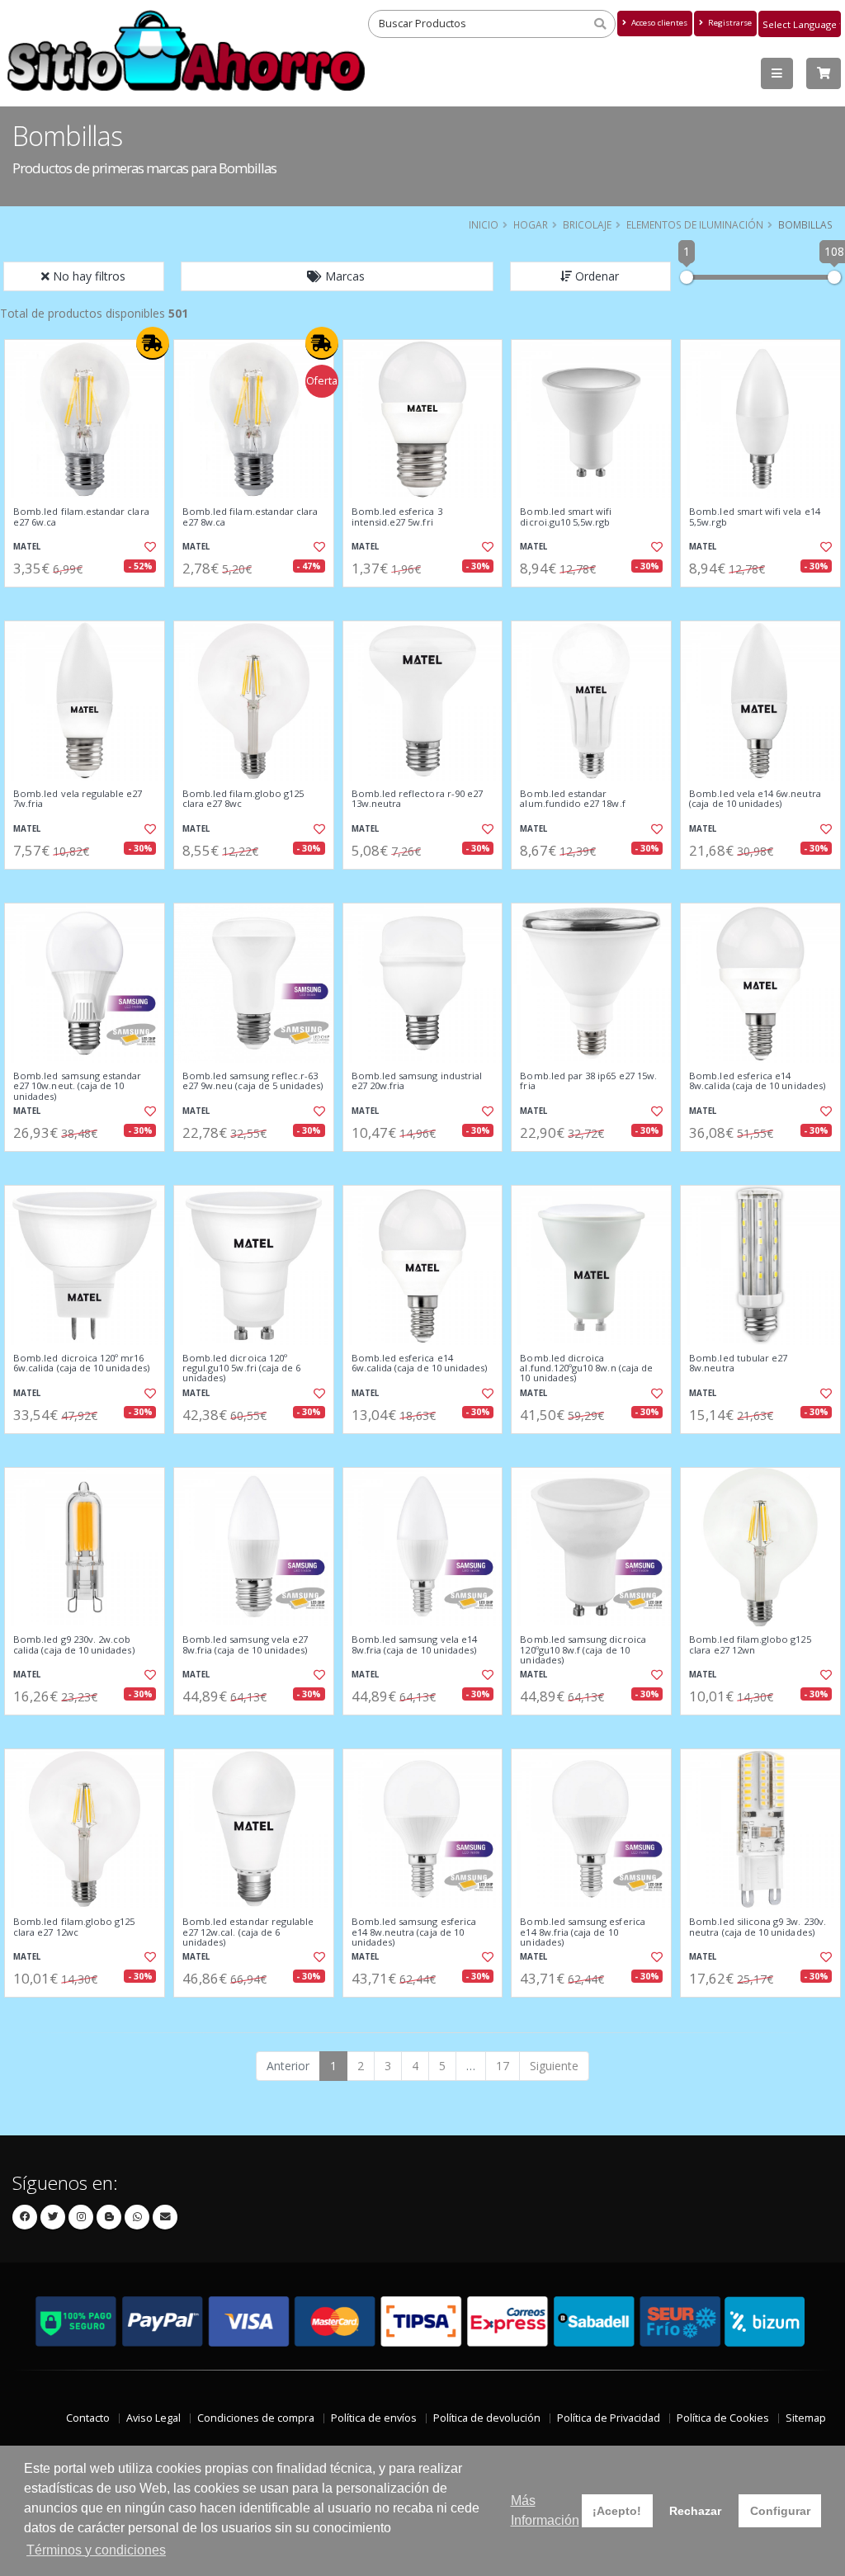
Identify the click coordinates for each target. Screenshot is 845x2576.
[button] (338, 276)
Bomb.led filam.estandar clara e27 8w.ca (250, 517)
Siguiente (554, 2066)
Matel (27, 547)
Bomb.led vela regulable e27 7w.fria (78, 799)
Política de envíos (374, 2418)
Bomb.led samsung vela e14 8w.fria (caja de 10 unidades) (414, 1645)
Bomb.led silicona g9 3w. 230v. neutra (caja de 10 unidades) (758, 1927)
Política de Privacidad (609, 2418)
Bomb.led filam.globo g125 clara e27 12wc (74, 1927)
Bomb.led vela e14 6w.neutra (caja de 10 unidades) (755, 799)
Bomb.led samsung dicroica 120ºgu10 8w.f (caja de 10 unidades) (583, 1650)
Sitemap (806, 2418)
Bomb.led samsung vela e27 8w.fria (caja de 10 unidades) (245, 1645)
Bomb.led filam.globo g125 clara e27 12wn (750, 1645)
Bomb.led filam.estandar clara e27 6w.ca (81, 517)
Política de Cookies (723, 2418)
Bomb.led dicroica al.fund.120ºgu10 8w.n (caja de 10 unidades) (586, 1368)
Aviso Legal (153, 2418)
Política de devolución (487, 2418)
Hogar (531, 224)
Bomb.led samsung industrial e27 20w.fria (417, 1081)
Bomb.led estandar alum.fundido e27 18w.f (572, 799)
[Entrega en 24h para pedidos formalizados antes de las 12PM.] (153, 343)
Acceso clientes (658, 23)
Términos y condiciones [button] (96, 2550)
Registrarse (729, 23)
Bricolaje (587, 224)
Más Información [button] (545, 2510)
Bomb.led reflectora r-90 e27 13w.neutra (418, 799)
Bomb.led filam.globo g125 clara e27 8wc (243, 799)
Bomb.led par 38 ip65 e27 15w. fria (588, 1081)
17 (503, 2066)
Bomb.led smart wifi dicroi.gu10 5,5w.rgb (566, 517)
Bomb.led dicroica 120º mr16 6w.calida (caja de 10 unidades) (81, 1363)
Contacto (88, 2418)
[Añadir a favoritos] (149, 547)
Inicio (484, 224)
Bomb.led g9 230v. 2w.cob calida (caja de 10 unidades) (74, 1645)
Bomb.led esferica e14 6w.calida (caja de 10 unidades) (420, 1363)
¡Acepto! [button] (617, 2511)
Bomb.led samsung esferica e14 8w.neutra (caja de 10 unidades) (414, 1932)
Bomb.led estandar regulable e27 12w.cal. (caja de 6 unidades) (248, 1932)
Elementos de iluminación (695, 224)
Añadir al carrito (90, 601)
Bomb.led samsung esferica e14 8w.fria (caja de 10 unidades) (582, 1932)
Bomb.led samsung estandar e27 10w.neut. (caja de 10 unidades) (77, 1086)
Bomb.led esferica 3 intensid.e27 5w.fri (397, 517)
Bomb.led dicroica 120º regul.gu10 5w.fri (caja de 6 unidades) (242, 1368)
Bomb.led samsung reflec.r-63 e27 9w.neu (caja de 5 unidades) (253, 1081)
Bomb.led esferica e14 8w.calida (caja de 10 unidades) (757, 1081)
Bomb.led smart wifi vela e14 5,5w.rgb (755, 517)
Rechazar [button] (695, 2511)
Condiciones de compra (256, 2418)
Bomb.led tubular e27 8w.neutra (738, 1363)
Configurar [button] (780, 2511)
